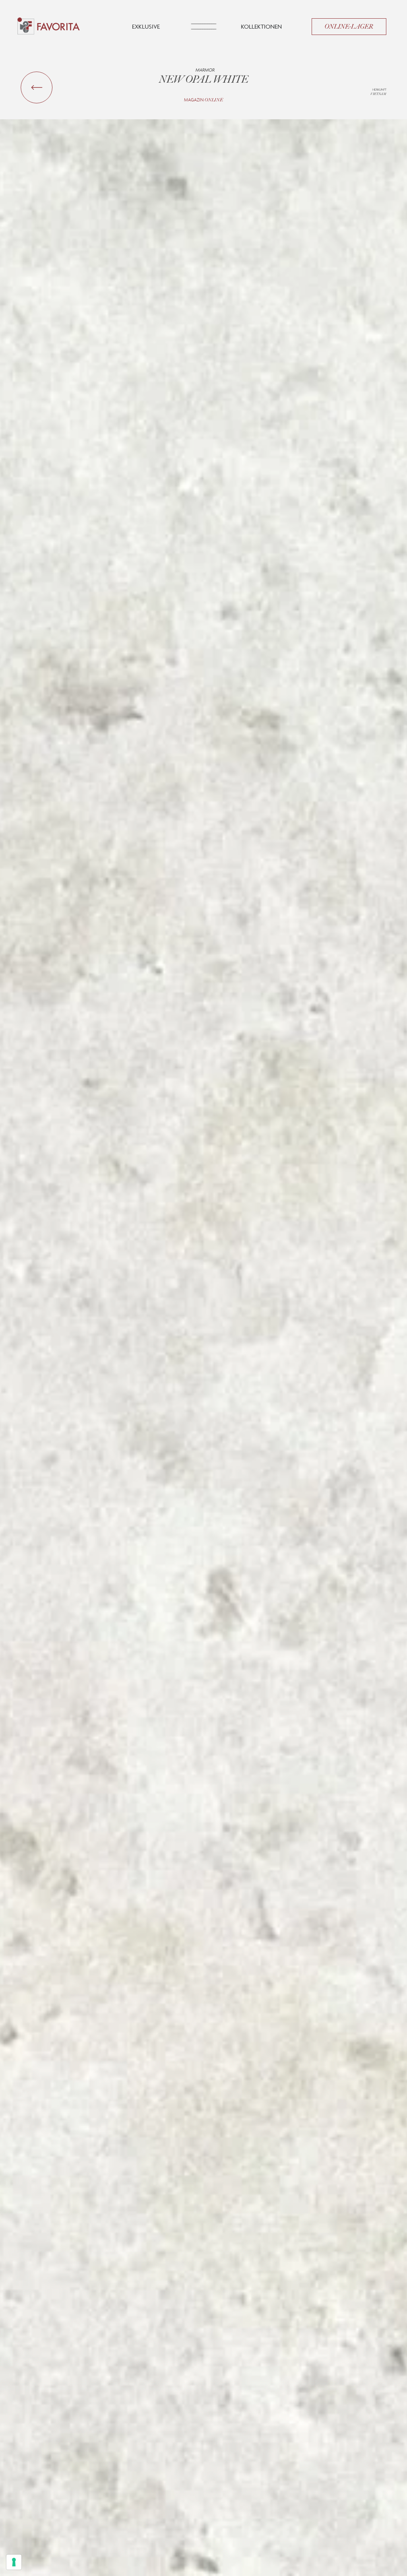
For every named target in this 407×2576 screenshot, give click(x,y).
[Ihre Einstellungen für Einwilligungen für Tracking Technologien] (14, 2562)
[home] (49, 27)
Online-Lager (349, 27)
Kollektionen (261, 26)
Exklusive (146, 26)
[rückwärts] (37, 87)
